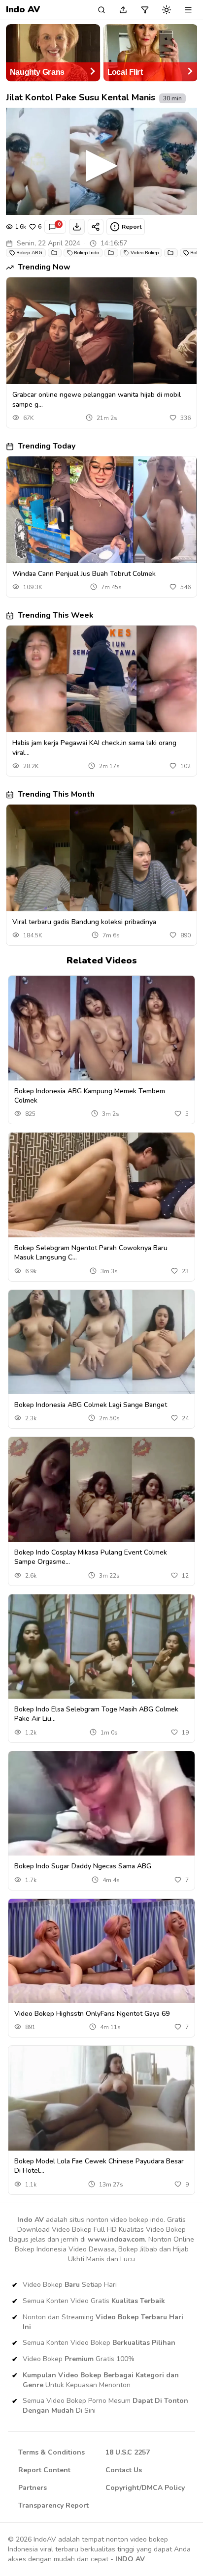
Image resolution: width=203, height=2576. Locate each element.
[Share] (96, 227)
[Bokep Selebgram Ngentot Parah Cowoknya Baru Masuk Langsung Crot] (101, 1185)
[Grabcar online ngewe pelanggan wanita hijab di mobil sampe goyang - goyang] (101, 331)
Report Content (44, 2470)
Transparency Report (53, 2505)
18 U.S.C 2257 (128, 2452)
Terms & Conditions (51, 2452)
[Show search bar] (101, 10)
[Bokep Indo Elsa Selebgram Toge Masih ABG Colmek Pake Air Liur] (101, 1647)
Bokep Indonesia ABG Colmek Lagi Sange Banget (91, 1405)
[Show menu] (188, 10)
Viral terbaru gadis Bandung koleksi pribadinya (84, 922)
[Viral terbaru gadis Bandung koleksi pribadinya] (101, 858)
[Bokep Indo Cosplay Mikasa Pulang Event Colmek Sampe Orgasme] (101, 1489)
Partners (33, 2488)
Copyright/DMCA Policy (145, 2488)
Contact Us (124, 2470)
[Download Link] (77, 227)
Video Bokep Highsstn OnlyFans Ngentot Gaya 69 (92, 2014)
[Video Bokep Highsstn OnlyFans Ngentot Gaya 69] (101, 1951)
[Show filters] (145, 10)
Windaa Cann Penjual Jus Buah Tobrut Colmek (84, 574)
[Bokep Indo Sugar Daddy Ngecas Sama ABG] (101, 1804)
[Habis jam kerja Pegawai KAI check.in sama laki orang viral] (101, 679)
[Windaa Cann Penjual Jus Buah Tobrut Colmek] (101, 510)
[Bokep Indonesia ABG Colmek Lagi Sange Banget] (101, 1342)
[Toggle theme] (167, 10)
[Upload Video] (123, 10)
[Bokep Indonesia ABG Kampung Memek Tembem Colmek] (101, 1028)
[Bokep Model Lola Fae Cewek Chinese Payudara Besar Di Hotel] (101, 2098)
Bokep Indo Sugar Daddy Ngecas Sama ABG (83, 1866)
